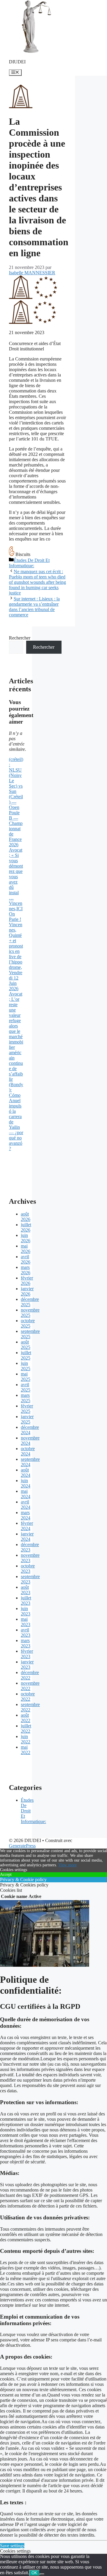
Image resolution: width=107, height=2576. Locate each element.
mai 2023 (26, 1622)
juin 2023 (26, 1611)
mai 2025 (26, 1377)
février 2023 (27, 1654)
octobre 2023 (28, 1568)
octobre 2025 (28, 1323)
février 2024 (27, 1526)
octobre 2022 (28, 1696)
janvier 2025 (27, 1419)
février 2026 (27, 1281)
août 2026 (26, 1217)
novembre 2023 (30, 1558)
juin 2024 (26, 1483)
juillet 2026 (26, 1227)
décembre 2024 (30, 1430)
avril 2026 (26, 1259)
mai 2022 (26, 1750)
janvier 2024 (27, 1537)
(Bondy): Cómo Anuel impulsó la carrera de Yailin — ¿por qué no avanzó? (16, 1117)
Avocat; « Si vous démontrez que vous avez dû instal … (16, 874)
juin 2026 (26, 1238)
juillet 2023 (26, 1600)
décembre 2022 (30, 1675)
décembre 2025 (30, 1302)
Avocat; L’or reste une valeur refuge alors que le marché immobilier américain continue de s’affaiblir (16, 1037)
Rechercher (20, 638)
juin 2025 (26, 1366)
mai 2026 (26, 1249)
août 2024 (26, 1473)
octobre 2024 (28, 1451)
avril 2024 (26, 1505)
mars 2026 (26, 1270)
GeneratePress (22, 1846)
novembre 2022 (30, 1686)
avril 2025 (26, 1387)
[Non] (42, 2574)
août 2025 (26, 1345)
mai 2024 (26, 1494)
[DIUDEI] (36, 52)
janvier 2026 (27, 1291)
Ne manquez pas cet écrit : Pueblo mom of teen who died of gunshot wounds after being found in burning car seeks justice (37, 582)
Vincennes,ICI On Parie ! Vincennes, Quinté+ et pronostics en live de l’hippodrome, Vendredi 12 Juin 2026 (16, 946)
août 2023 (26, 1590)
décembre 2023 (30, 1547)
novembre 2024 (30, 1441)
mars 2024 (26, 1515)
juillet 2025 (26, 1355)
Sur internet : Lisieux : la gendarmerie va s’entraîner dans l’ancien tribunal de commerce (34, 607)
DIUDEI (17, 62)
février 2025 (27, 1409)
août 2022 (26, 1718)
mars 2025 (26, 1398)
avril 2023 (26, 1632)
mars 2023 (26, 1643)
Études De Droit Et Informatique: (29, 563)
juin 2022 (26, 1739)
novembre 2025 (30, 1313)
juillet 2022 (26, 1728)
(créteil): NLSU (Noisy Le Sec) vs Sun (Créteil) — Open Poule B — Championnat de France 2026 (16, 802)
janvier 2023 (27, 1664)
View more (67, 1865)
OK (34, 2573)
